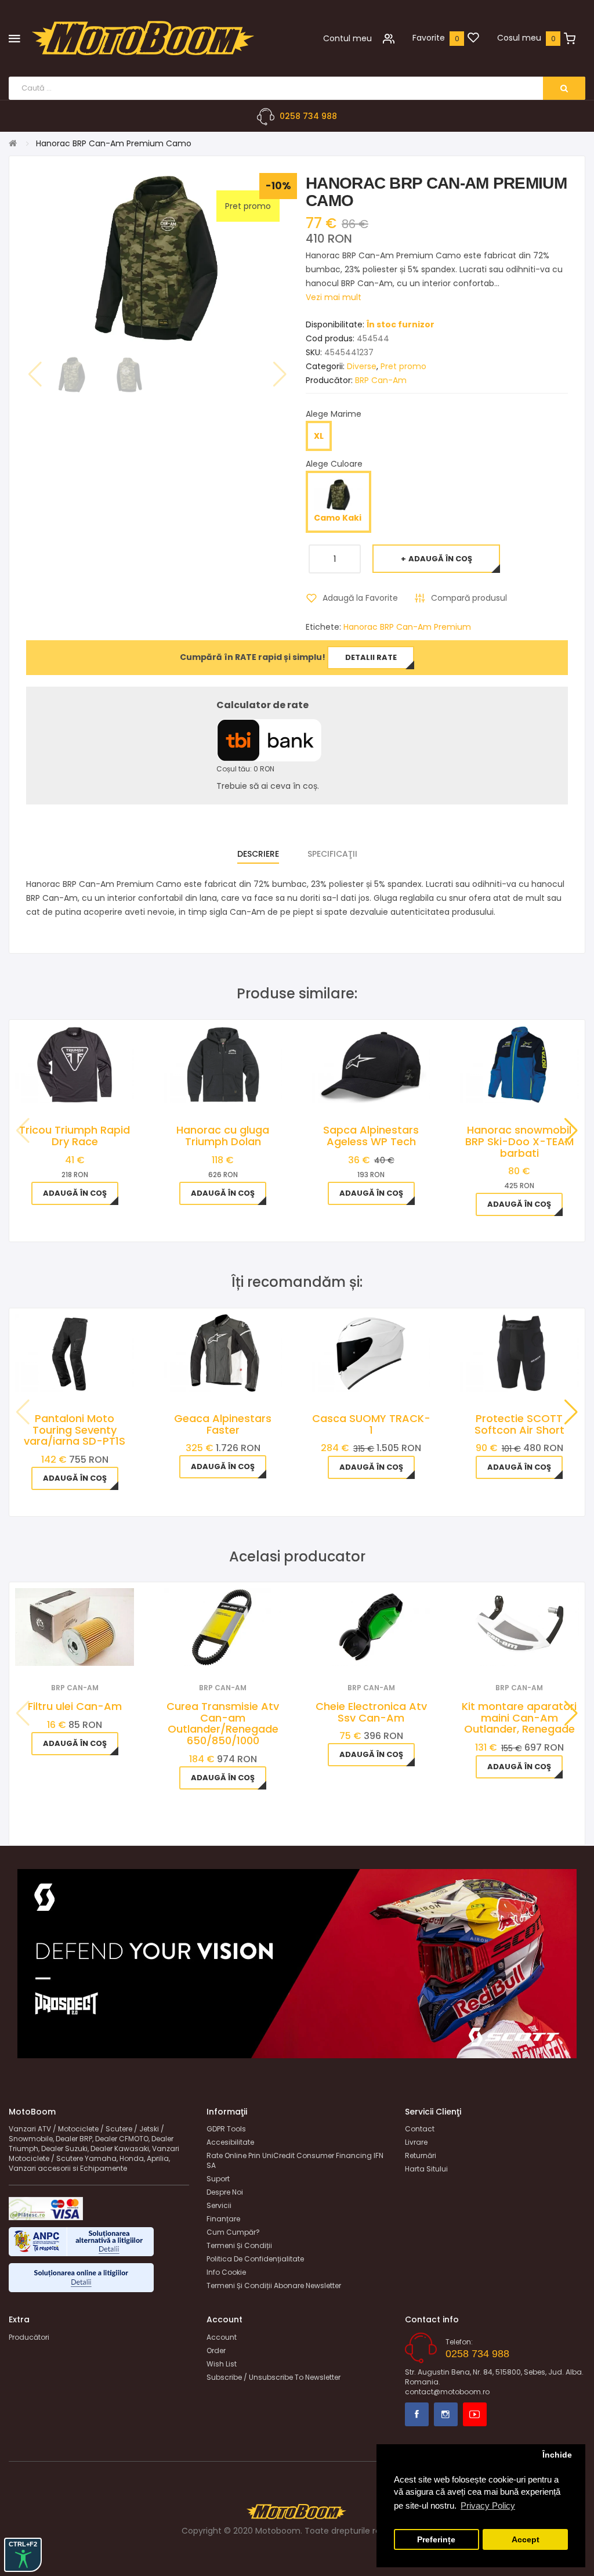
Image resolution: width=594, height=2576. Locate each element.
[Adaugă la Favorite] (59, 1651)
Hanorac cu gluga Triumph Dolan (223, 1136)
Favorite (429, 38)
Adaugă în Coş (440, 559)
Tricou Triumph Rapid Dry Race (75, 1136)
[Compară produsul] (90, 1651)
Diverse (362, 366)
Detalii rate (371, 657)
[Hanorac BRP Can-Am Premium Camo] (72, 375)
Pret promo (403, 366)
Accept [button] (526, 2540)
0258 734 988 (308, 116)
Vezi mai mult (334, 297)
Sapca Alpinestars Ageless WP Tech (371, 1136)
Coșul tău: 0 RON (245, 769)
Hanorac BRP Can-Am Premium (407, 627)
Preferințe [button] (436, 2540)
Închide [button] (557, 2455)
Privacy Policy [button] (488, 2505)
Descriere (258, 854)
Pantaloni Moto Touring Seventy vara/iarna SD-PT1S (75, 1430)
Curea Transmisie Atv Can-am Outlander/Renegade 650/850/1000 (223, 1723)
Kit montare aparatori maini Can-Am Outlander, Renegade (519, 1718)
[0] (473, 38)
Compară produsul (469, 598)
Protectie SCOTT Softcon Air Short (519, 1424)
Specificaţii (332, 854)
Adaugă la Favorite (360, 598)
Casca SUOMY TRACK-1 (371, 1424)
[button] (571, 1131)
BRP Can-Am (381, 380)
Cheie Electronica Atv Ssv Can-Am (371, 1712)
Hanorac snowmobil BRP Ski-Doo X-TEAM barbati (519, 1141)
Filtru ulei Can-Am (75, 1706)
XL (319, 436)
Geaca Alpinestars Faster (223, 1424)
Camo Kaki (338, 518)
